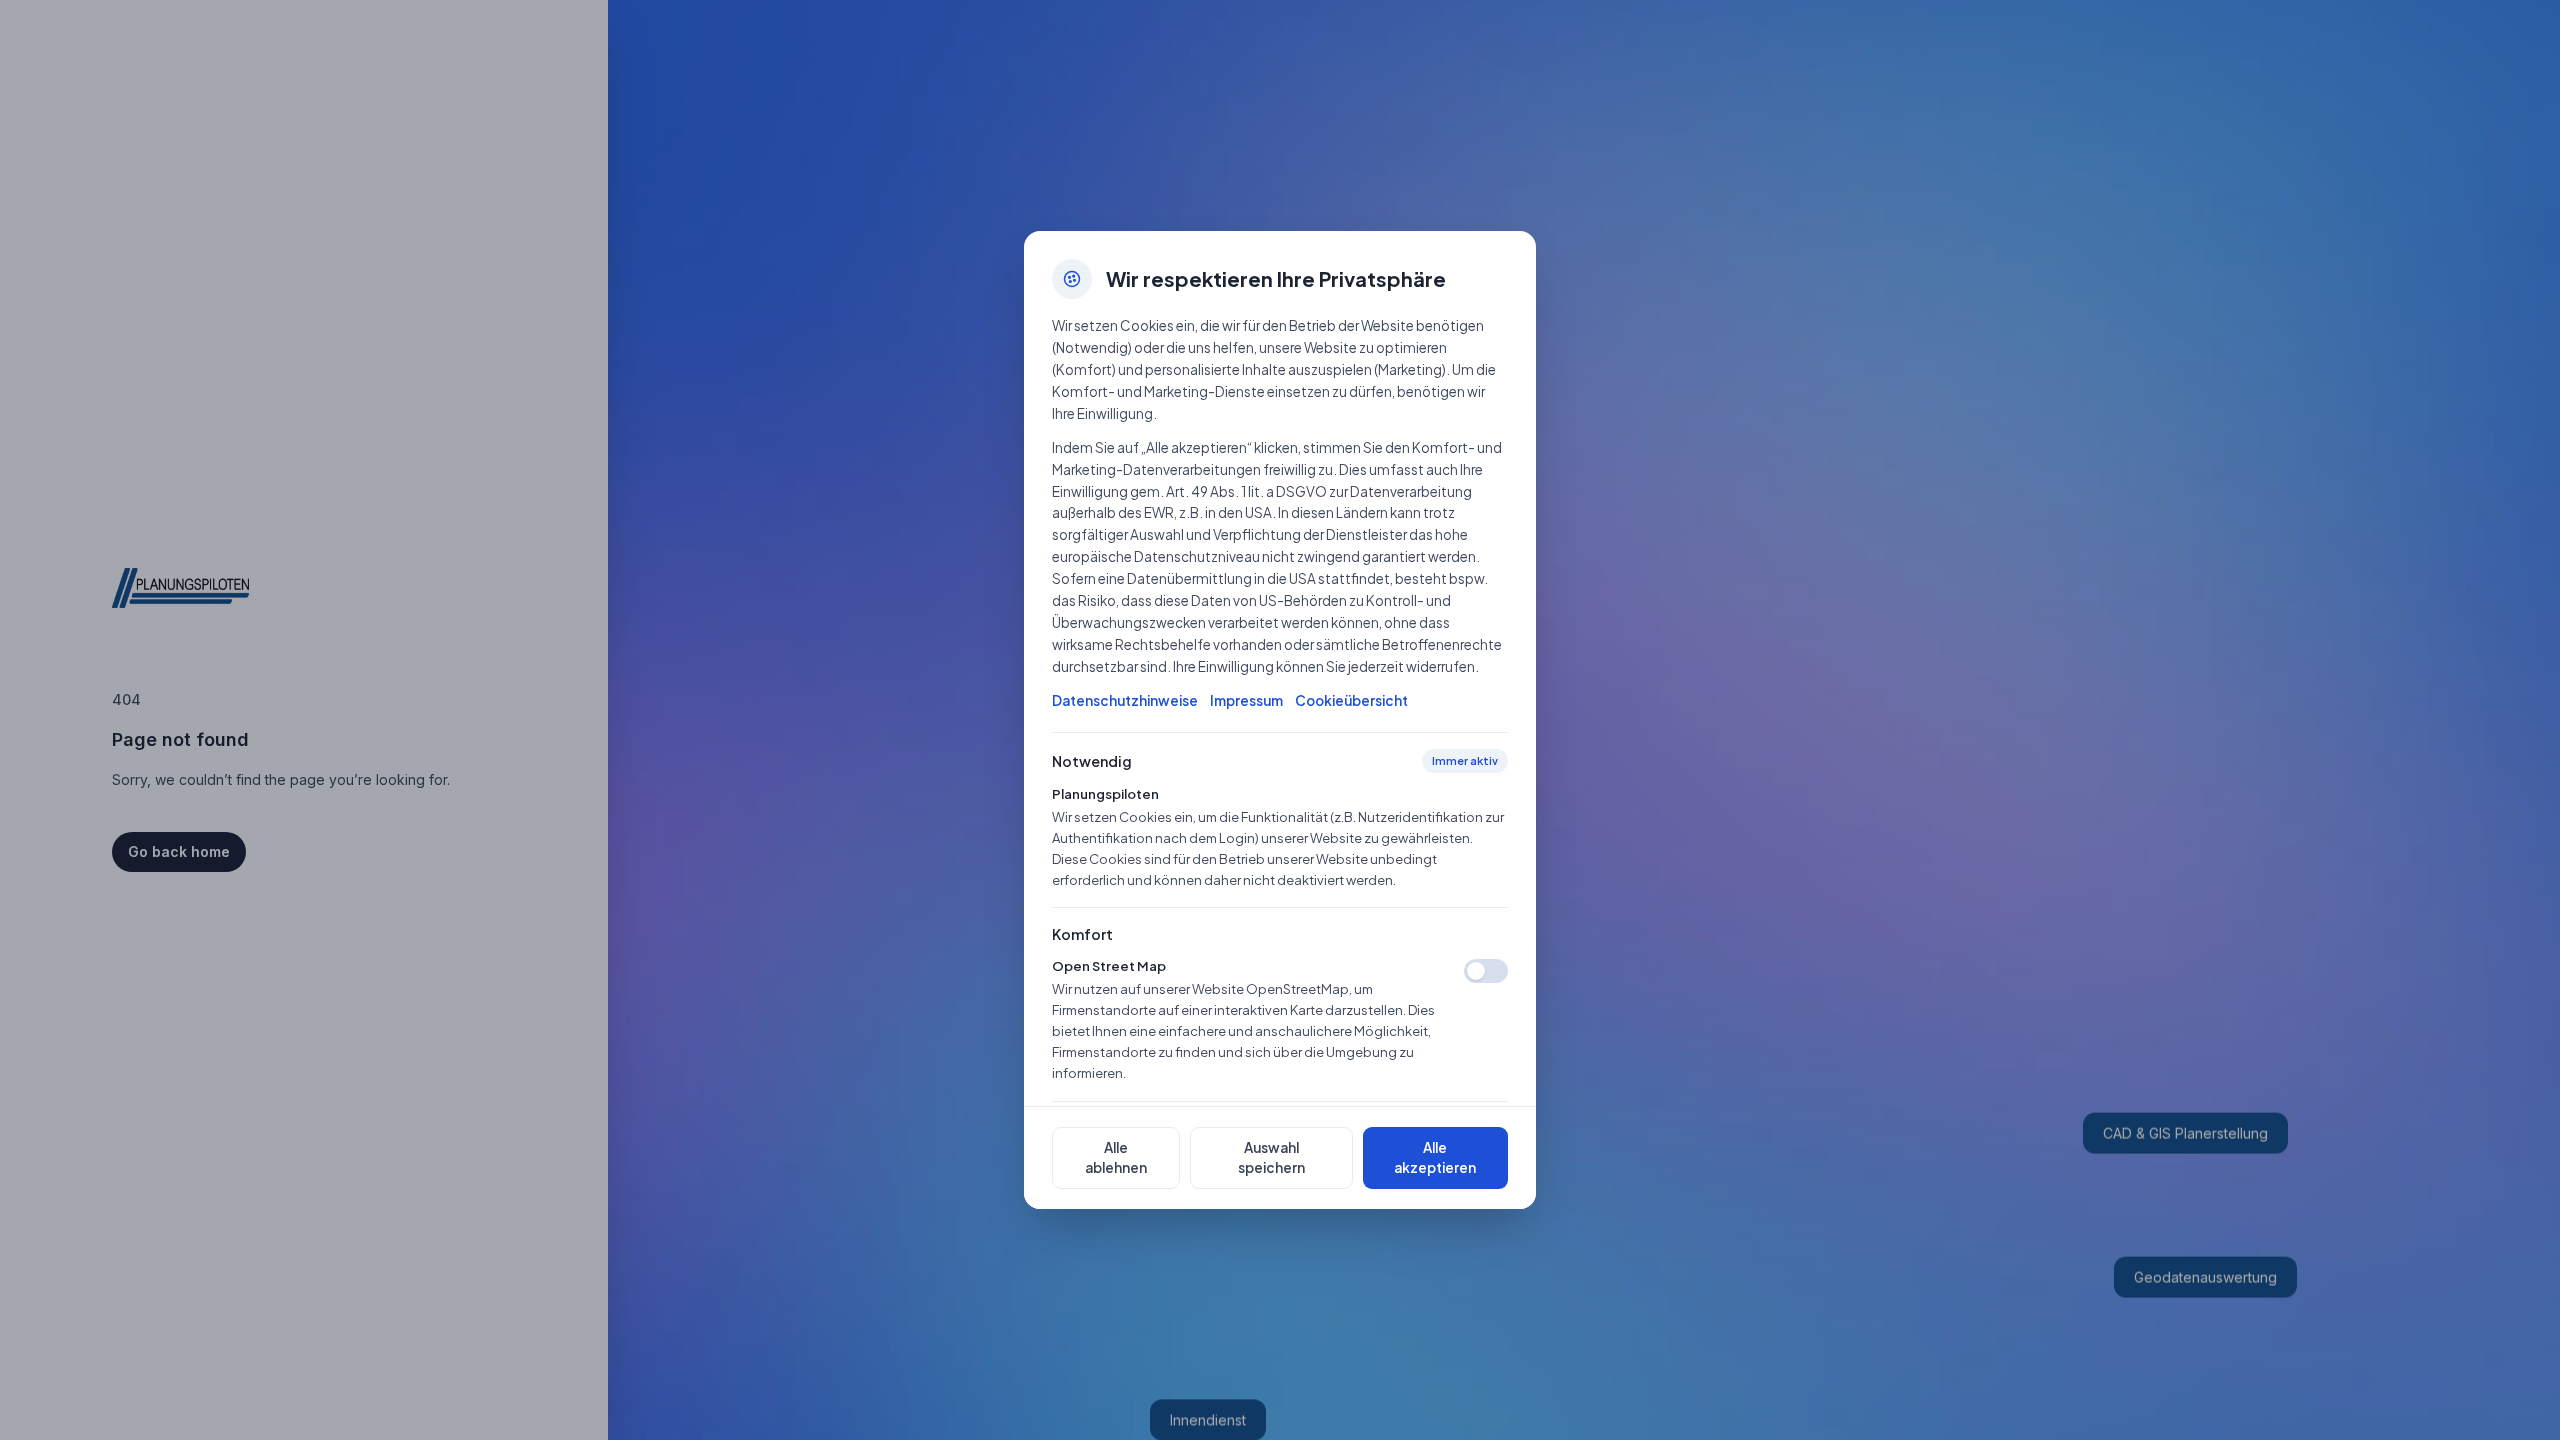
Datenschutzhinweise (1125, 700)
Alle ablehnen (1116, 1157)
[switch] (1486, 971)
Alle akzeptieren (1435, 1157)
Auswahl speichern (1271, 1157)
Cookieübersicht (1351, 700)
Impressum (1246, 700)
